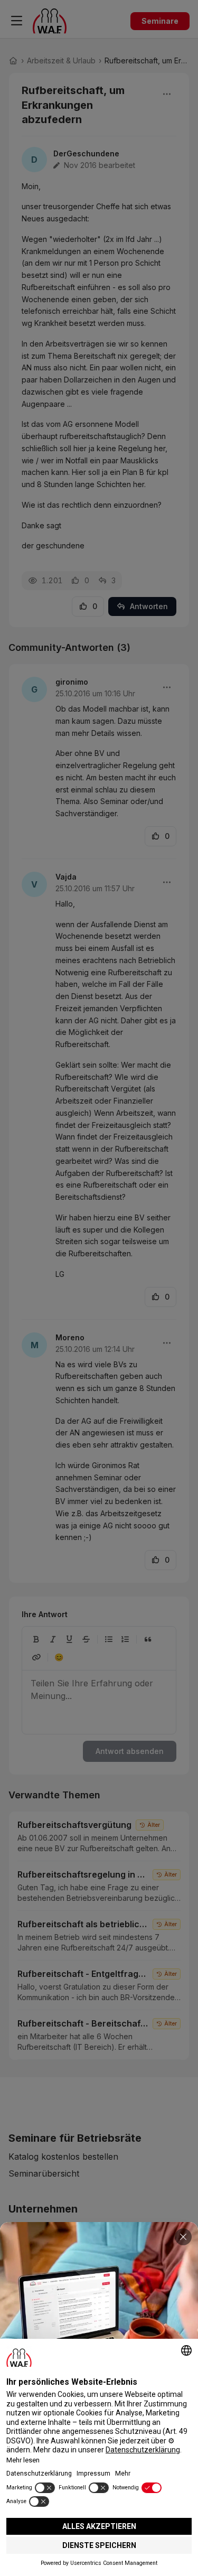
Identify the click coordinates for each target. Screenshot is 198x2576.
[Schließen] (183, 2237)
